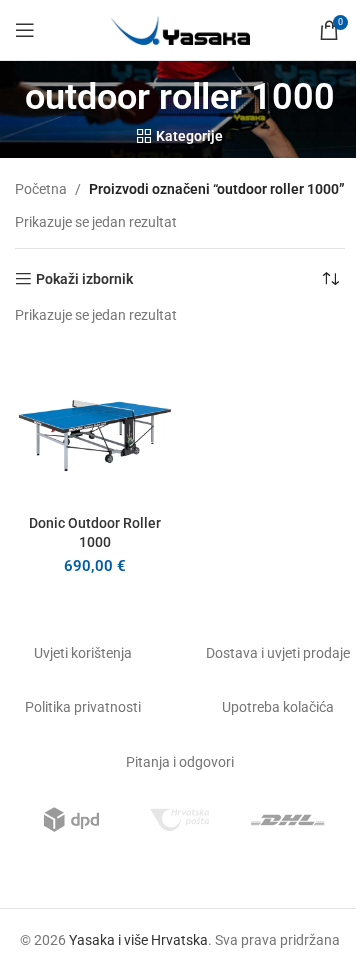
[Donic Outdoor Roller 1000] (95, 426)
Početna (41, 189)
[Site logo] (180, 29)
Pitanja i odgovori (180, 762)
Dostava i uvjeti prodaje (278, 653)
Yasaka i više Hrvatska (138, 940)
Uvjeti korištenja (83, 653)
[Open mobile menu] (25, 30)
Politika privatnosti (83, 707)
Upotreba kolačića (278, 707)
